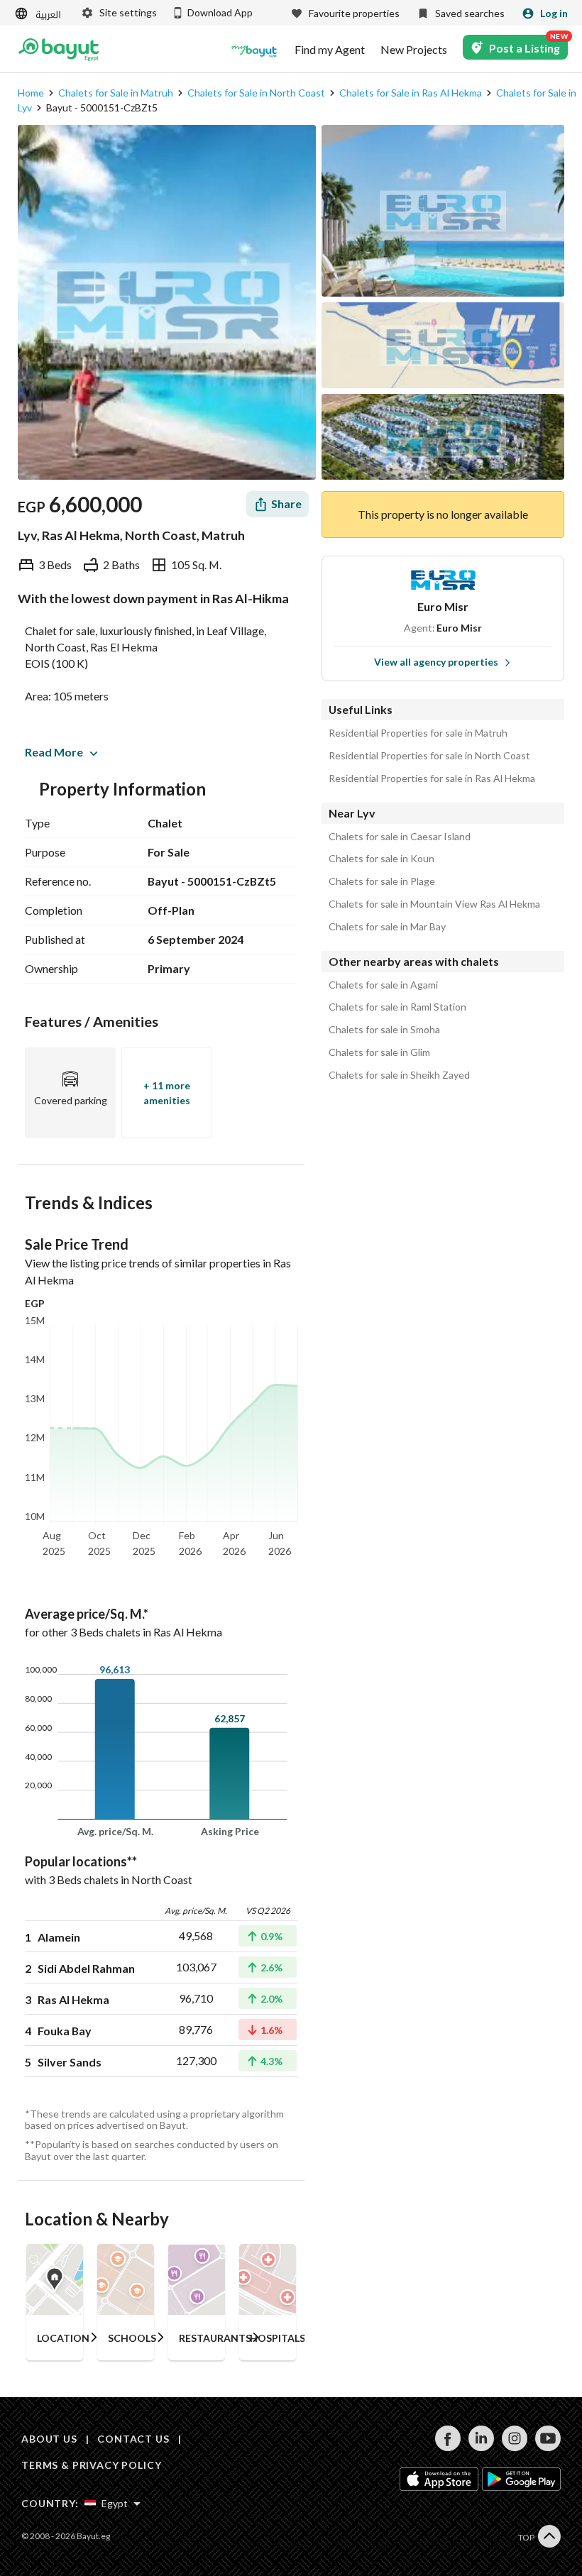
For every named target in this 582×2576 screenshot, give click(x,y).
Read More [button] (54, 752)
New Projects (414, 50)
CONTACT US (133, 2439)
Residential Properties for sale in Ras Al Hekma (432, 778)
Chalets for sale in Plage (382, 881)
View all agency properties (436, 662)
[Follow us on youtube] (548, 2447)
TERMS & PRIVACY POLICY (91, 2465)
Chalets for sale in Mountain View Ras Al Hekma (434, 904)
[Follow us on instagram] (514, 2447)
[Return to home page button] (59, 50)
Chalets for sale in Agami (383, 985)
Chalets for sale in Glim (379, 1052)
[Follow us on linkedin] (481, 2447)
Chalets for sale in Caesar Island (400, 837)
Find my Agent (330, 50)
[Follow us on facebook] (448, 2447)
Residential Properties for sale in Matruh (418, 733)
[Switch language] (39, 14)
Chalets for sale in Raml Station (397, 1007)
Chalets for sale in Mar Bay (387, 927)
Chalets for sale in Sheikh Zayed (399, 1075)
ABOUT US (49, 2439)
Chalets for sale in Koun (381, 859)
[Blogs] (254, 50)
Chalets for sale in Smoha (384, 1030)
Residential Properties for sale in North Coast (429, 756)
